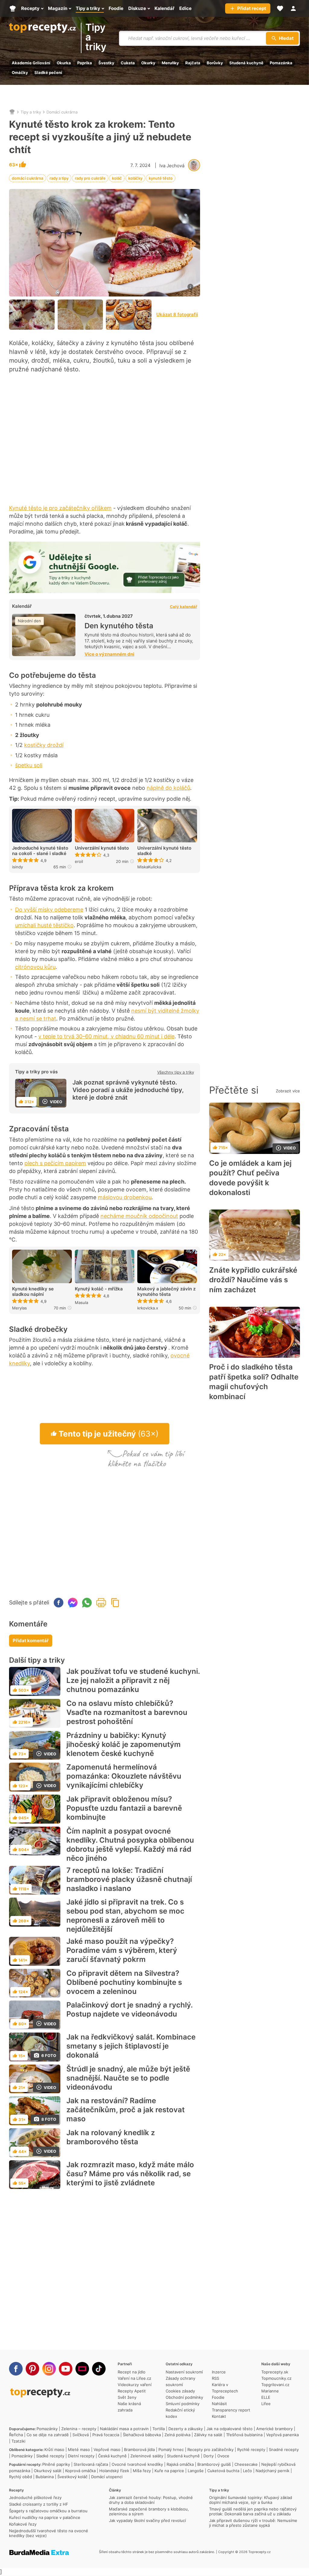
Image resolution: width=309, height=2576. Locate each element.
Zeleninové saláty (147, 2456)
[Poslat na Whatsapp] (87, 1603)
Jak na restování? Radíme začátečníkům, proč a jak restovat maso (126, 2110)
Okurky (148, 63)
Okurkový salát (48, 2471)
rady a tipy (59, 178)
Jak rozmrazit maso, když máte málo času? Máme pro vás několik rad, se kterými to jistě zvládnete (130, 2174)
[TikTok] (99, 2369)
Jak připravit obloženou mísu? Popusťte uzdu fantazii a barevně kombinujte (124, 1808)
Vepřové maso (107, 2449)
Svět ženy (127, 2397)
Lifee (266, 2404)
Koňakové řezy (23, 2524)
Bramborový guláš (214, 2464)
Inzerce (219, 2372)
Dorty (209, 2456)
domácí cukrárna (27, 178)
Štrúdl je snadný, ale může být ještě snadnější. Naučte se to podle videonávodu (128, 2078)
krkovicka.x (148, 1308)
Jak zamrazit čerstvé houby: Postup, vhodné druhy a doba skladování (151, 2500)
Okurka (64, 63)
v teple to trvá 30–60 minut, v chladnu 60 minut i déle (106, 1036)
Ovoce (223, 2456)
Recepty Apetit (132, 2391)
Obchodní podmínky (184, 2397)
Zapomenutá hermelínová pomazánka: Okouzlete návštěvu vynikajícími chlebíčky (124, 1776)
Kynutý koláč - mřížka (99, 1289)
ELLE (266, 2397)
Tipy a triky (96, 38)
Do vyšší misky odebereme (49, 910)
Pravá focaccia (106, 2435)
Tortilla (159, 2429)
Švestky (106, 63)
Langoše (196, 2471)
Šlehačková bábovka (142, 2435)
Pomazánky (47, 2429)
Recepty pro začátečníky (210, 2449)
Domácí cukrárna (62, 112)
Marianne (270, 2391)
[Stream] (82, 2369)
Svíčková (81, 2435)
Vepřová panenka (282, 2435)
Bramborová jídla (139, 2449)
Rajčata (193, 63)
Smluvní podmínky (183, 2404)
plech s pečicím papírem (55, 1163)
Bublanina (45, 2477)
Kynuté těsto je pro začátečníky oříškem (60, 508)
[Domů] (12, 112)
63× (14, 165)
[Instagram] (49, 2369)
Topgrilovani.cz (275, 2385)
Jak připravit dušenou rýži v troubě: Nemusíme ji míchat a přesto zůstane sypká (253, 2523)
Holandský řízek (114, 2471)
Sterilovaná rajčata (91, 2464)
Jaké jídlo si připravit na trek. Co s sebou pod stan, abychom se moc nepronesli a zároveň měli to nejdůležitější (125, 1916)
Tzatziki (18, 2441)
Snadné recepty (284, 2449)
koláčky (135, 178)
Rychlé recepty (251, 2449)
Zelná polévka (177, 2435)
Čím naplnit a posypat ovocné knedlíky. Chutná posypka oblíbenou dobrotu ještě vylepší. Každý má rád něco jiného (130, 1845)
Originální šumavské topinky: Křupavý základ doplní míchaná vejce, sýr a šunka (251, 2500)
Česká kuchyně (112, 2456)
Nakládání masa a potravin (124, 2429)
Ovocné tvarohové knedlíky (137, 2464)
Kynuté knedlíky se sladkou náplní (33, 1292)
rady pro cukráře (90, 178)
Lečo (247, 2471)
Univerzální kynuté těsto (102, 848)
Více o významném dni (109, 654)
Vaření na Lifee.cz (134, 2378)
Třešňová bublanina (244, 2435)
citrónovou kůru (35, 967)
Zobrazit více (288, 1091)
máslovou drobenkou (125, 1197)
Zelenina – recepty (79, 2429)
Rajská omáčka (180, 2464)
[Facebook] (16, 2369)
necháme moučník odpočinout (139, 1216)
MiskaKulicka (149, 867)
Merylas (19, 1308)
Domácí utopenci (107, 2477)
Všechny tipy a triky (176, 1072)
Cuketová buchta (223, 2471)
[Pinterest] (32, 2369)
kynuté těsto (161, 178)
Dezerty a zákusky (186, 2429)
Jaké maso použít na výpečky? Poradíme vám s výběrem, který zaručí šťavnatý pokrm (122, 1950)
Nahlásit (219, 2404)
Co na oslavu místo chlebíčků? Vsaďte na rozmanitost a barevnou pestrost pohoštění (127, 1712)
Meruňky (170, 63)
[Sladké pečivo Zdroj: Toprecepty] (80, 315)
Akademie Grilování (31, 63)
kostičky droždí (44, 745)
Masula (81, 1302)
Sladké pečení (48, 72)
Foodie (218, 2397)
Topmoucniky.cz (276, 2378)
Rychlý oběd (21, 2477)
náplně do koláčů (168, 788)
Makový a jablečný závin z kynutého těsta (166, 1292)
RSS (215, 2378)
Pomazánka (281, 63)
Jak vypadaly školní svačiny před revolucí (147, 2520)
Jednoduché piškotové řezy (35, 2498)
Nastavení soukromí (184, 2372)
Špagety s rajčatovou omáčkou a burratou (48, 2511)
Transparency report (231, 2410)
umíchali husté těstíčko (44, 925)
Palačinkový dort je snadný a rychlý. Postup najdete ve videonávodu (129, 2009)
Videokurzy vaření (135, 2385)
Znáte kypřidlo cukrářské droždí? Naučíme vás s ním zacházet (253, 1280)
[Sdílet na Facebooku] (59, 1603)
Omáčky (20, 72)
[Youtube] (66, 2369)
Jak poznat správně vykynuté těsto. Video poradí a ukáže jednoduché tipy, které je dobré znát (128, 1090)
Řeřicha (16, 2435)
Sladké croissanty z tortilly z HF (39, 2504)
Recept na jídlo (132, 2372)
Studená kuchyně (246, 63)
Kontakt (219, 2416)
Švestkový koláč (72, 2477)
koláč (117, 178)
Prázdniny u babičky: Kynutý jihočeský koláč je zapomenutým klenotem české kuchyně (124, 1744)
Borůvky (215, 63)
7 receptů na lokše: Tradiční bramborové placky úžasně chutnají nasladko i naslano (129, 1879)
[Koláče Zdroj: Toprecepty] (129, 315)
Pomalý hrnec (171, 2449)
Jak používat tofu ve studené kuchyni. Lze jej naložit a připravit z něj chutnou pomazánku (133, 1680)
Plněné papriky (56, 2464)
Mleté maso (79, 2449)
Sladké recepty (50, 2456)
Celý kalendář (183, 606)
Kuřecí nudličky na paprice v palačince (45, 2517)
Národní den (29, 621)
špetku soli (29, 765)
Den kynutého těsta (119, 626)
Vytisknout (101, 1603)
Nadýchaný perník (272, 2471)
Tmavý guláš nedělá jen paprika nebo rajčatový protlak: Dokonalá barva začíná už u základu (253, 2511)
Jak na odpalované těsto (229, 2429)
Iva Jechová (172, 166)
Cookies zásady (180, 2391)
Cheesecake (246, 2464)
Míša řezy (142, 2471)
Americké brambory (274, 2429)
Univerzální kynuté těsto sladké (164, 851)
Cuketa (128, 63)
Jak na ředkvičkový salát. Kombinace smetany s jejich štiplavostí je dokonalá (131, 2046)
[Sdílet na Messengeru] (73, 1603)
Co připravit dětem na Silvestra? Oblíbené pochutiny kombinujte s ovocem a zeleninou (124, 1982)
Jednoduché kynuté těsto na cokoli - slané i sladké (40, 851)
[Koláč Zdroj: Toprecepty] (32, 315)
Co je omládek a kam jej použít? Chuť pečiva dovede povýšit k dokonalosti (250, 1178)
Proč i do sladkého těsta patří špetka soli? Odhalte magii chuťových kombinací (254, 1382)
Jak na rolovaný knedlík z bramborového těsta (111, 2137)
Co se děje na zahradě (48, 2435)
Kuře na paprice (169, 2471)
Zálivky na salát (208, 2435)
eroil (79, 861)
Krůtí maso (54, 2449)
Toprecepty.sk (275, 2372)
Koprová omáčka (80, 2471)
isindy (18, 867)
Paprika (85, 63)
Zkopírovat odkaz (115, 1603)
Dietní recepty (81, 2456)
